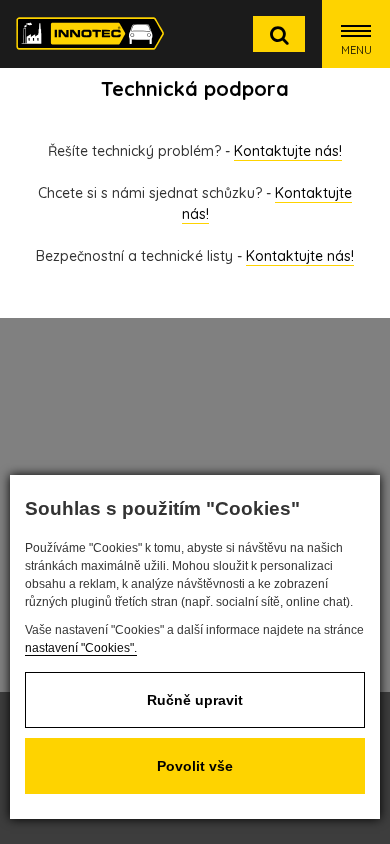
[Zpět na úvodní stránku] (90, 33)
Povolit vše (195, 766)
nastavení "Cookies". (81, 648)
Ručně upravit (195, 700)
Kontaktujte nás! (288, 151)
